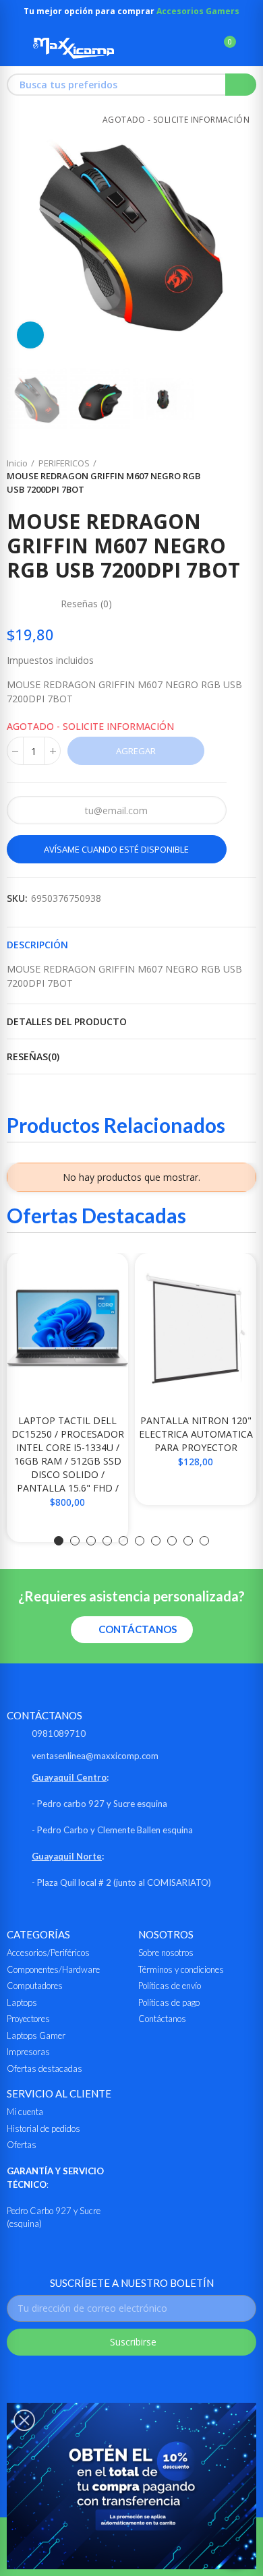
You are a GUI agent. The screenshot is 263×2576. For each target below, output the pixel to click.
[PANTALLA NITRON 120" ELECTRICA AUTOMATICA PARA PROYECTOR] (196, 1328)
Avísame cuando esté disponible (116, 849)
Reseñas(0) (33, 1056)
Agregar (136, 751)
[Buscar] (201, 48)
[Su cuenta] (250, 48)
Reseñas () (86, 604)
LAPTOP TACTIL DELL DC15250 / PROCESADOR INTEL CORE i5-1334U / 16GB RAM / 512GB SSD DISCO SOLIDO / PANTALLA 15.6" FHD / (68, 1454)
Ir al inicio (229, 477)
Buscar (241, 85)
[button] (20, 234)
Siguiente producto (246, 477)
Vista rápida (94, 1277)
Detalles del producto (67, 1021)
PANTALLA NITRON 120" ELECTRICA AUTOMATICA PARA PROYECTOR (196, 1434)
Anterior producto (212, 477)
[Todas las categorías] (13, 48)
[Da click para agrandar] (30, 335)
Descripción (37, 945)
